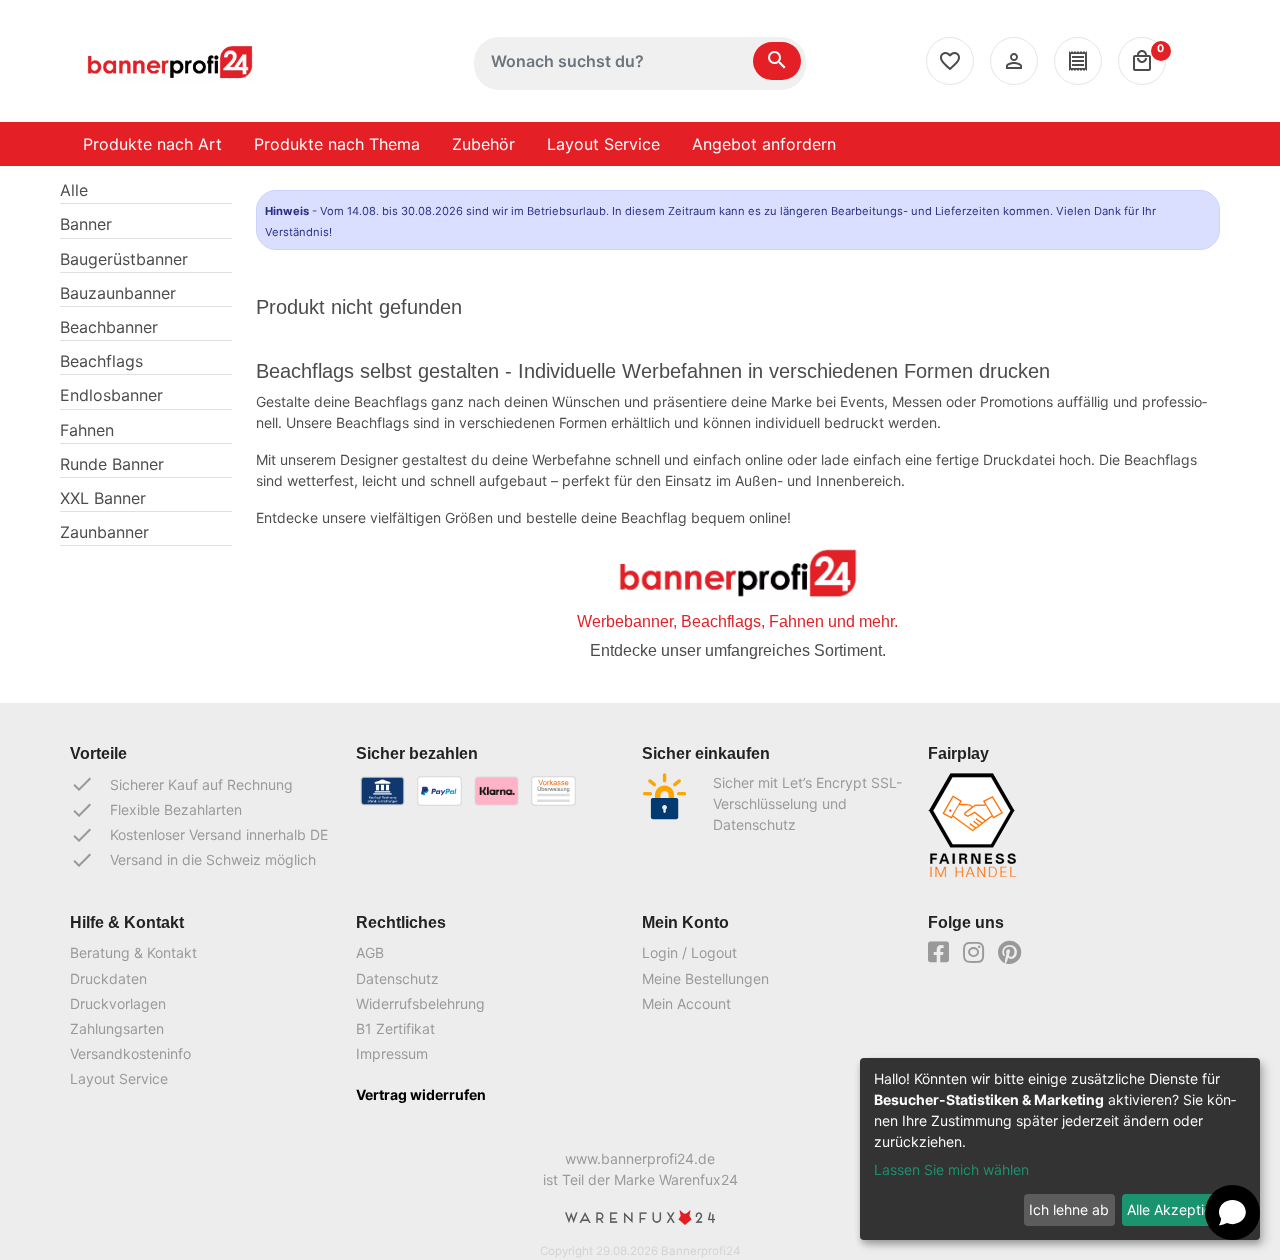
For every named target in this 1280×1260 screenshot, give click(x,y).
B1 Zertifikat (395, 1028)
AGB (370, 952)
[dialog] (1060, 1149)
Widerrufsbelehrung (420, 1003)
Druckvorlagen (118, 1003)
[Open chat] (1232, 1212)
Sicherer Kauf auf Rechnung (181, 784)
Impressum (392, 1053)
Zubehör (483, 144)
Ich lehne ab (1069, 1209)
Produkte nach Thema (337, 144)
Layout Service (603, 144)
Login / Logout (689, 952)
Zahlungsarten (117, 1028)
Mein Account (686, 1003)
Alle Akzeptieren (1180, 1209)
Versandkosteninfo (130, 1053)
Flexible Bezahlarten (156, 810)
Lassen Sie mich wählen (951, 1169)
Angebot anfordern (764, 144)
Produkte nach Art (152, 144)
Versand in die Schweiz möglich (193, 860)
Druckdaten (108, 978)
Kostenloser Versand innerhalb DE (199, 835)
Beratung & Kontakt (133, 952)
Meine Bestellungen (705, 978)
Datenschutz (397, 978)
